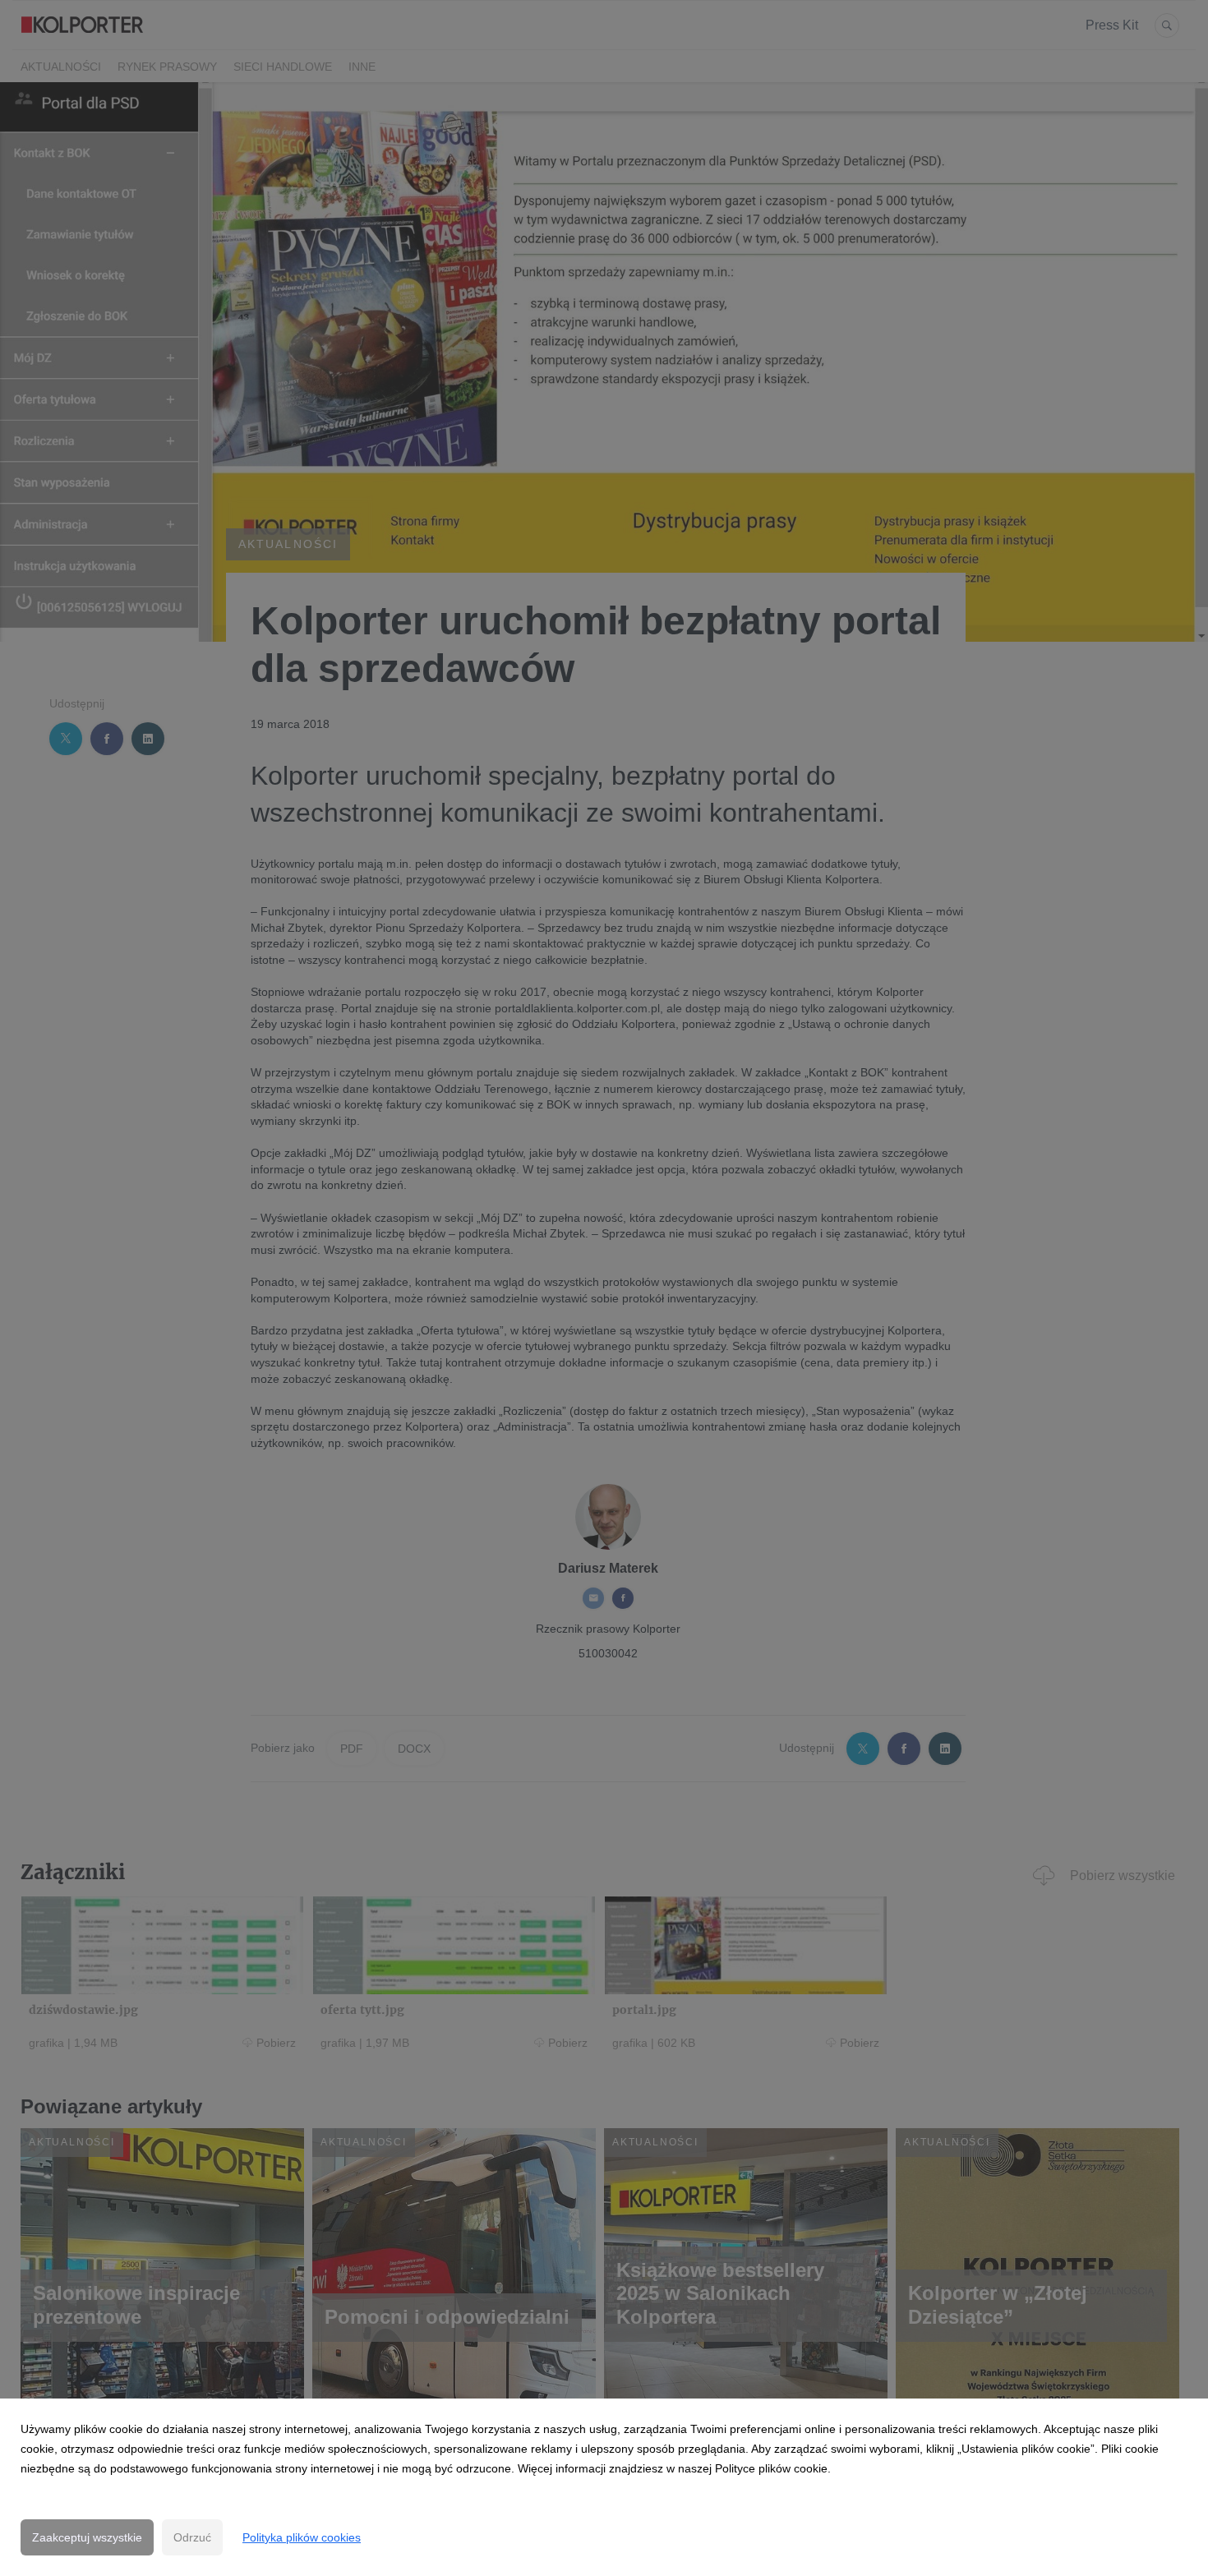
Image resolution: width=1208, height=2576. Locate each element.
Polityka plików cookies (302, 2537)
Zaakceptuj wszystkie (87, 2537)
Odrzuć (192, 2537)
